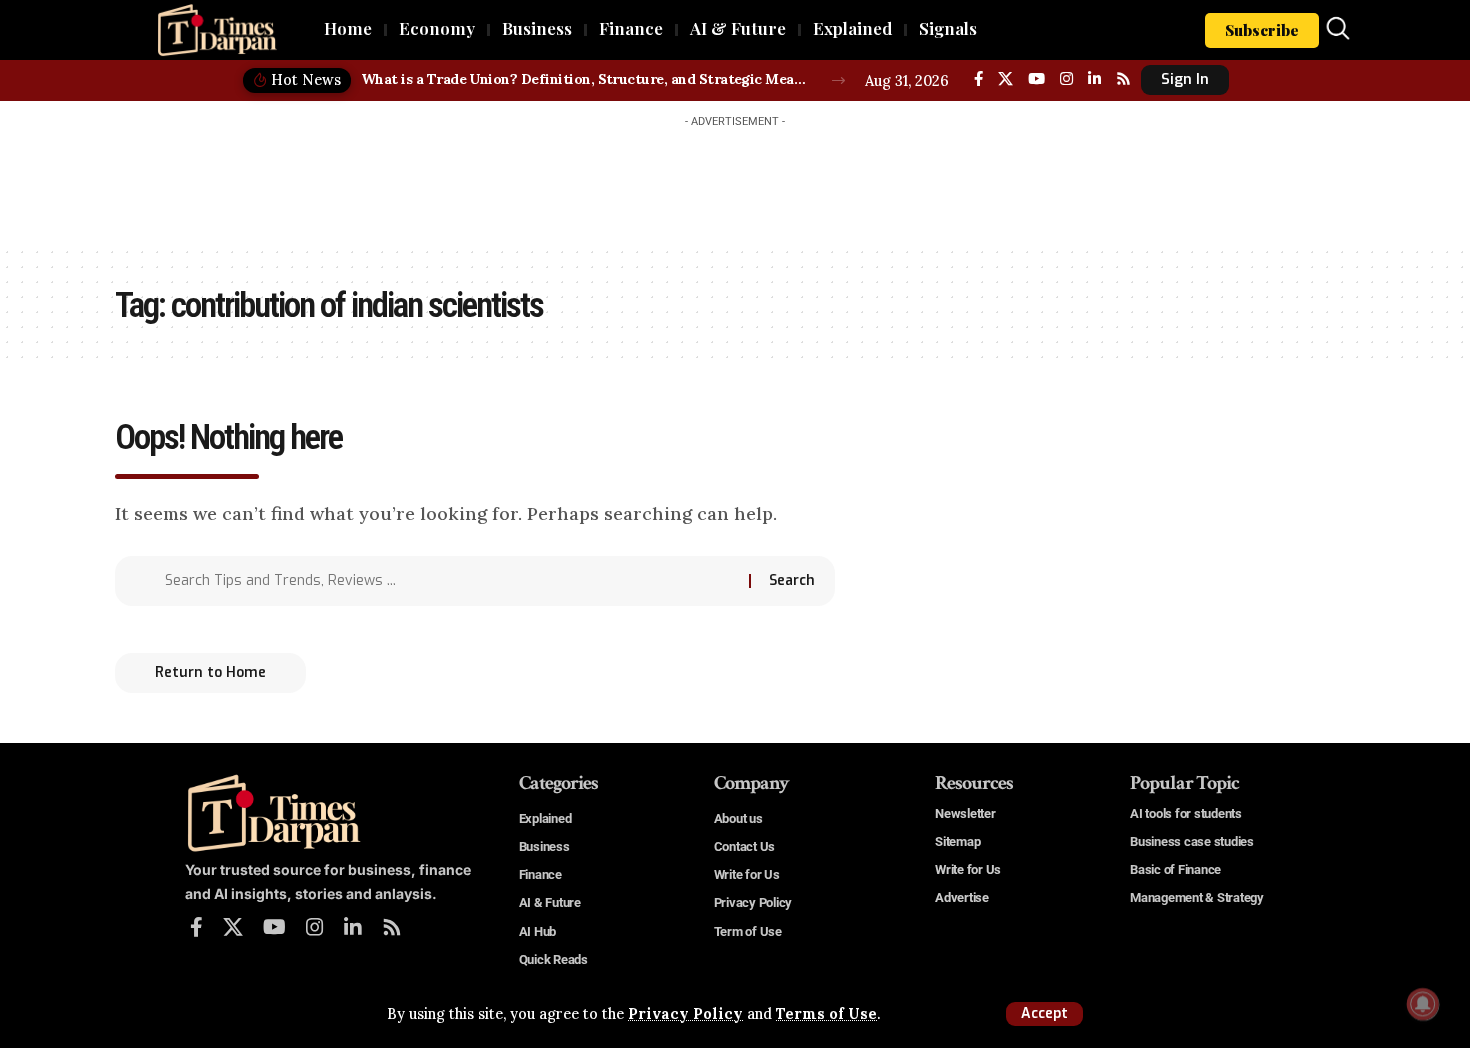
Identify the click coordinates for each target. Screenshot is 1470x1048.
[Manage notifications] (1423, 1004)
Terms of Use (826, 1014)
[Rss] (1123, 79)
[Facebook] (978, 79)
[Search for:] (449, 581)
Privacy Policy (685, 1014)
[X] (1005, 79)
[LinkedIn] (1094, 79)
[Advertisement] (735, 182)
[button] (1044, 1014)
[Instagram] (1066, 79)
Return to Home (210, 672)
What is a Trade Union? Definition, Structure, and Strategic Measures (585, 79)
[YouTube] (1036, 79)
